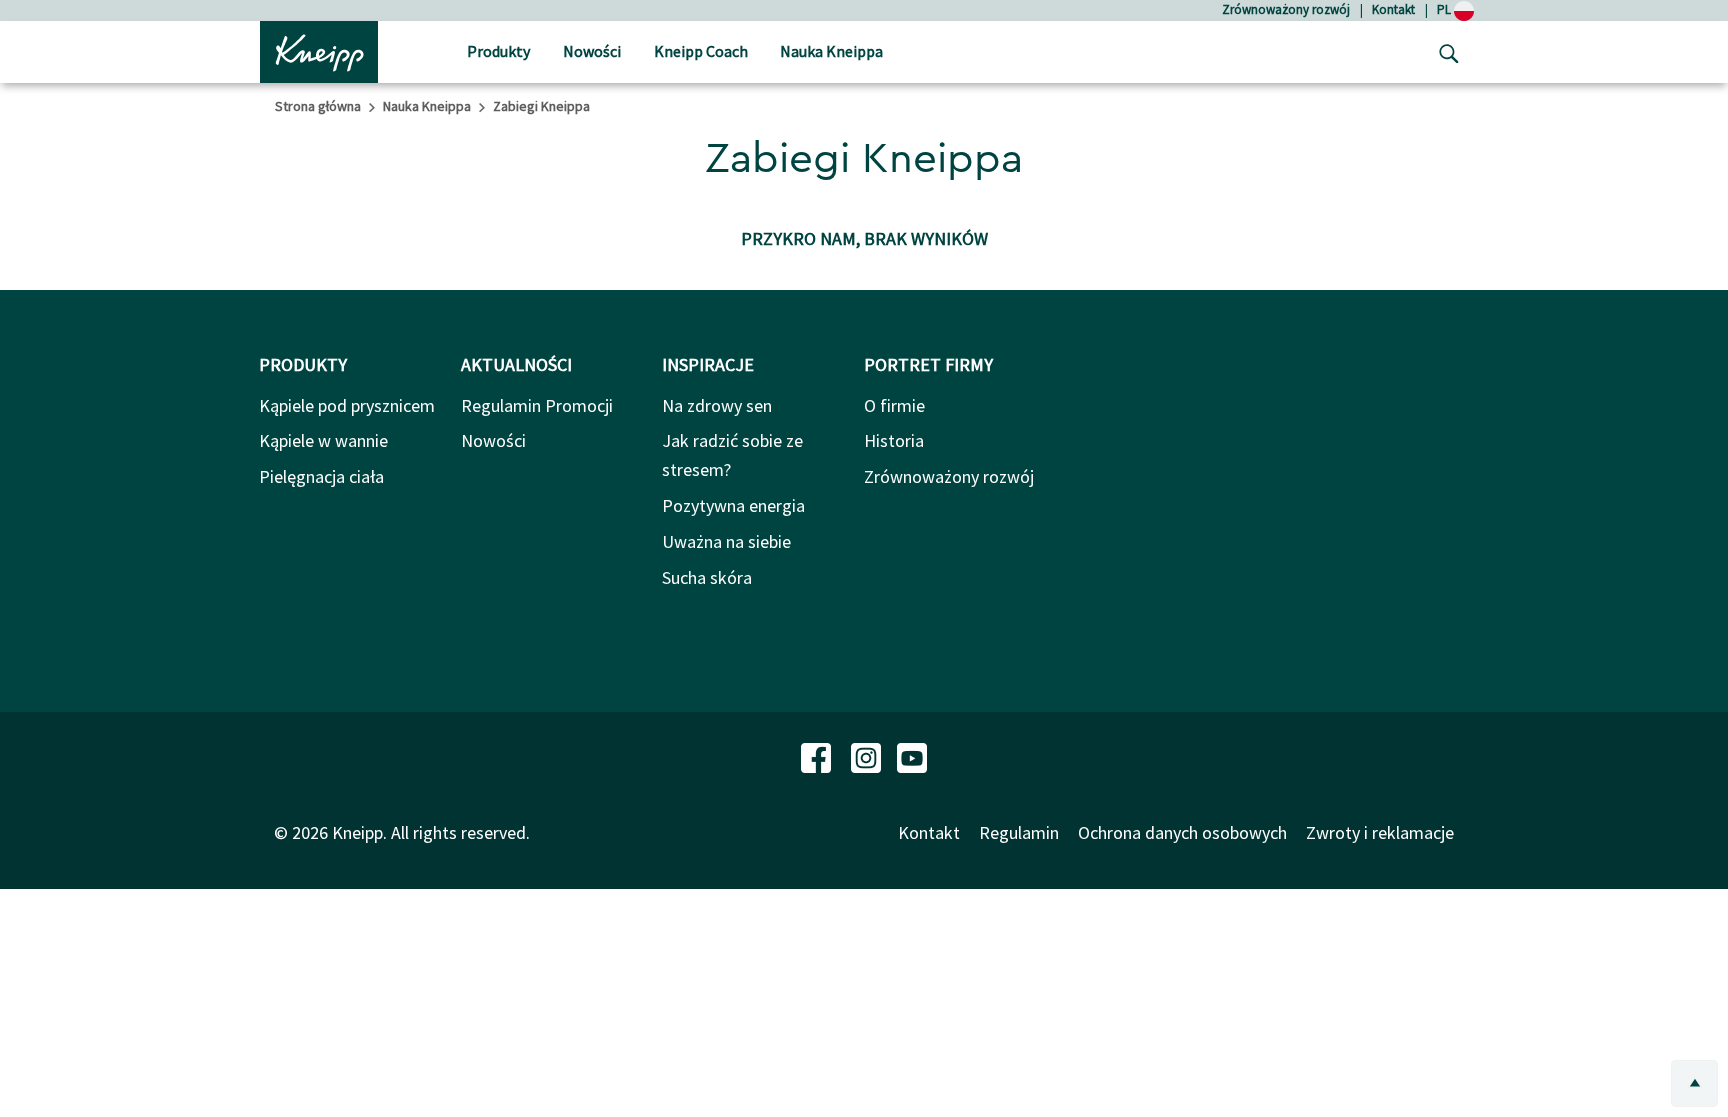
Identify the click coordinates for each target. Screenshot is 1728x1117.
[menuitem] (498, 52)
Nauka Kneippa (427, 106)
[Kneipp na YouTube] (912, 755)
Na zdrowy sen (717, 405)
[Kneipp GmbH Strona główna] (319, 50)
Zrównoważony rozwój (1286, 9)
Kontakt (1393, 9)
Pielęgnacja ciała (321, 476)
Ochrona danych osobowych (1182, 832)
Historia (894, 440)
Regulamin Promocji (537, 405)
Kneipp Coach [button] (701, 51)
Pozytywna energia (733, 505)
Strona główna (318, 106)
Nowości (493, 440)
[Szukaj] (1444, 52)
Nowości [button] (592, 51)
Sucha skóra (707, 577)
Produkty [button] (498, 51)
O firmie (894, 405)
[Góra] (1694, 1083)
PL (1445, 9)
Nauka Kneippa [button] (831, 51)
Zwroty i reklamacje (1380, 832)
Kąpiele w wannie (323, 440)
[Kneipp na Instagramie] (868, 755)
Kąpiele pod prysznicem (347, 405)
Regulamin (1019, 832)
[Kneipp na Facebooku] (818, 755)
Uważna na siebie (726, 541)
